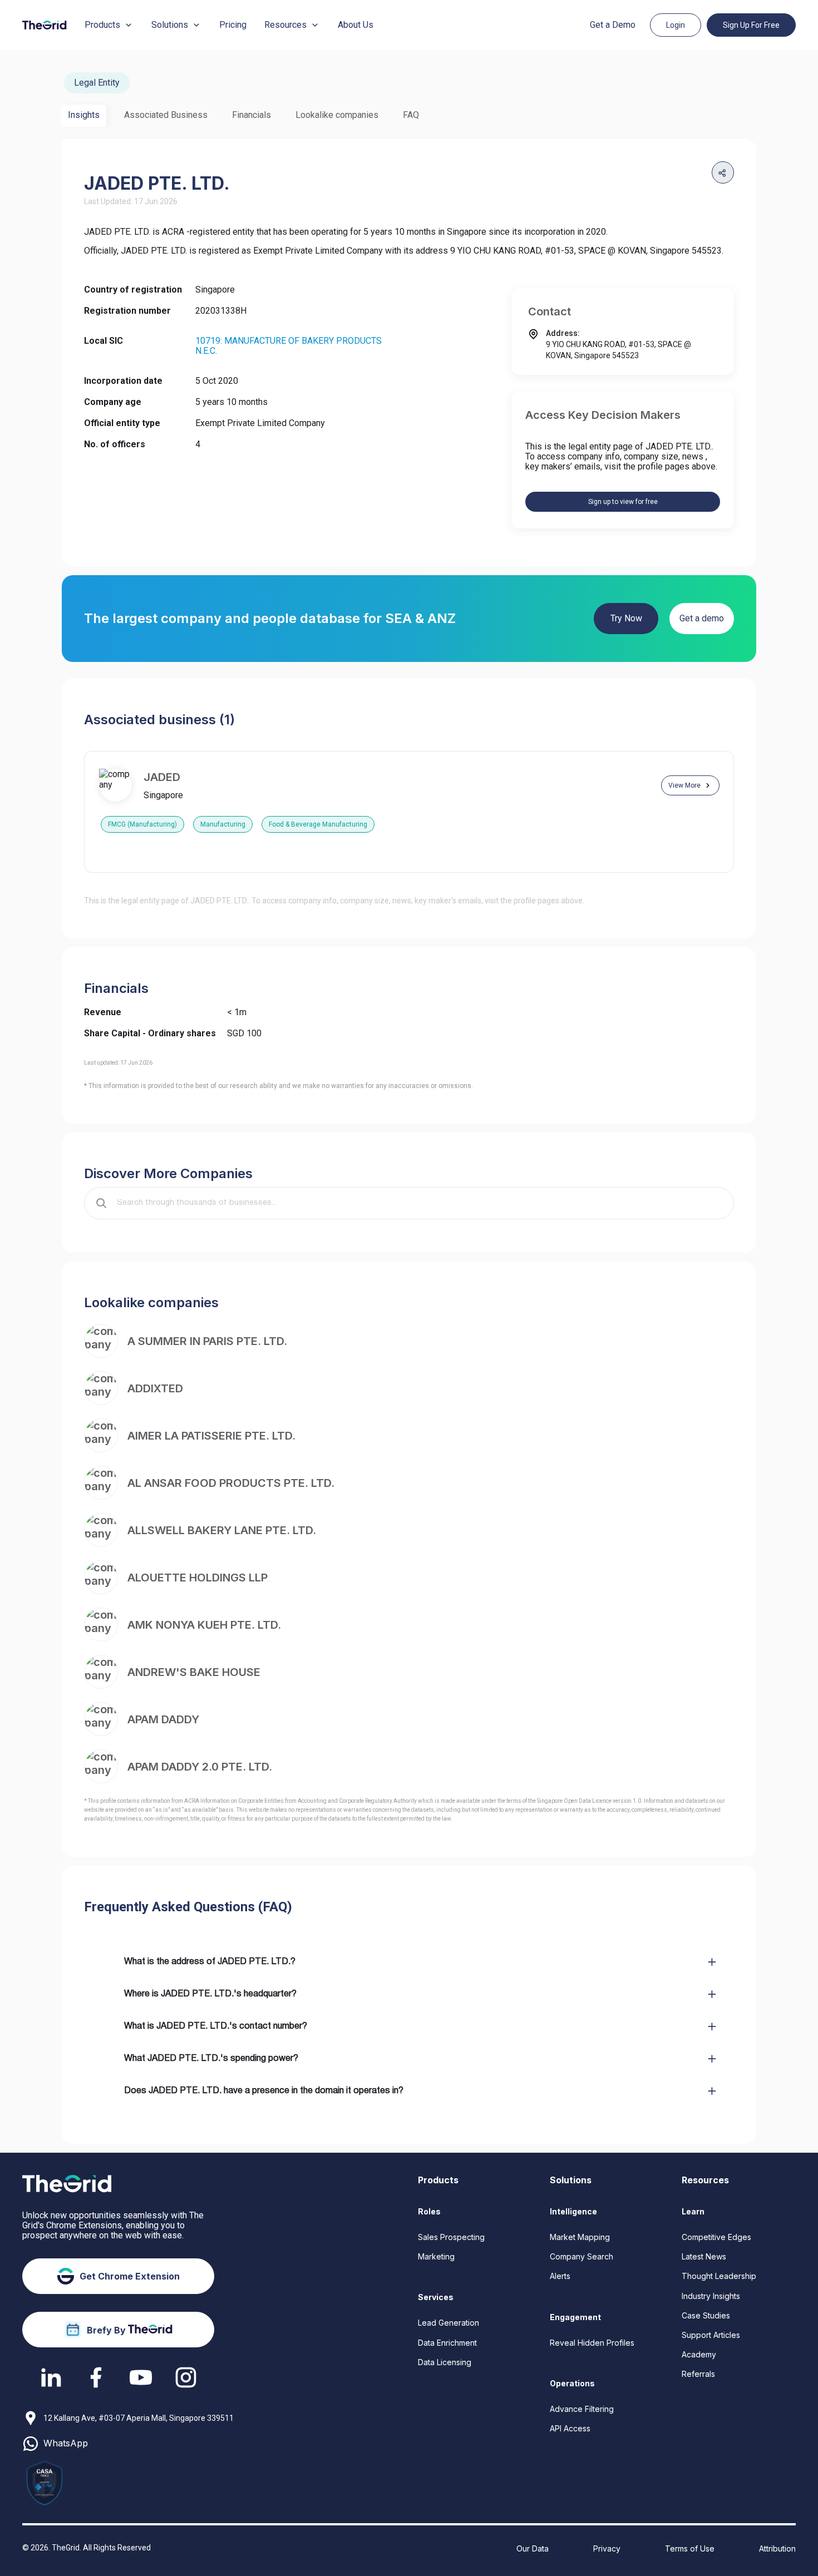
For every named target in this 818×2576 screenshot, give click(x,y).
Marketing (436, 2256)
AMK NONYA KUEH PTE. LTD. (204, 1625)
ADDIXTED (155, 1388)
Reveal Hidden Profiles (592, 2343)
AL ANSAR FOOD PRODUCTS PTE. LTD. (231, 1483)
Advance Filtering (582, 2409)
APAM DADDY (163, 1719)
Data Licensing (445, 2362)
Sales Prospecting (451, 2237)
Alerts (560, 2276)
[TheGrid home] (45, 25)
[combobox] (417, 1203)
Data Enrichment (447, 2343)
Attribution (777, 2548)
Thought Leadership (719, 2276)
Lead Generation (449, 2323)
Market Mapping (580, 2237)
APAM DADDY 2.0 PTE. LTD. (200, 1767)
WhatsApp (66, 2443)
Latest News (704, 2256)
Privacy (607, 2548)
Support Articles (711, 2335)
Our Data (533, 2548)
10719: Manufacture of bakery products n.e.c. (289, 346)
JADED (162, 777)
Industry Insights (711, 2296)
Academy (699, 2354)
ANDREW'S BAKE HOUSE (194, 1672)
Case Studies (706, 2315)
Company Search (582, 2256)
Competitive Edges (716, 2237)
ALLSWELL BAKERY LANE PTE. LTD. (222, 1530)
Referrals (698, 2374)
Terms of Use (690, 2548)
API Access (570, 2428)
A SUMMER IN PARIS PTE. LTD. (207, 1341)
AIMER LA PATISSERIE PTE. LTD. (211, 1436)
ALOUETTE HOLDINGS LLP (198, 1578)
